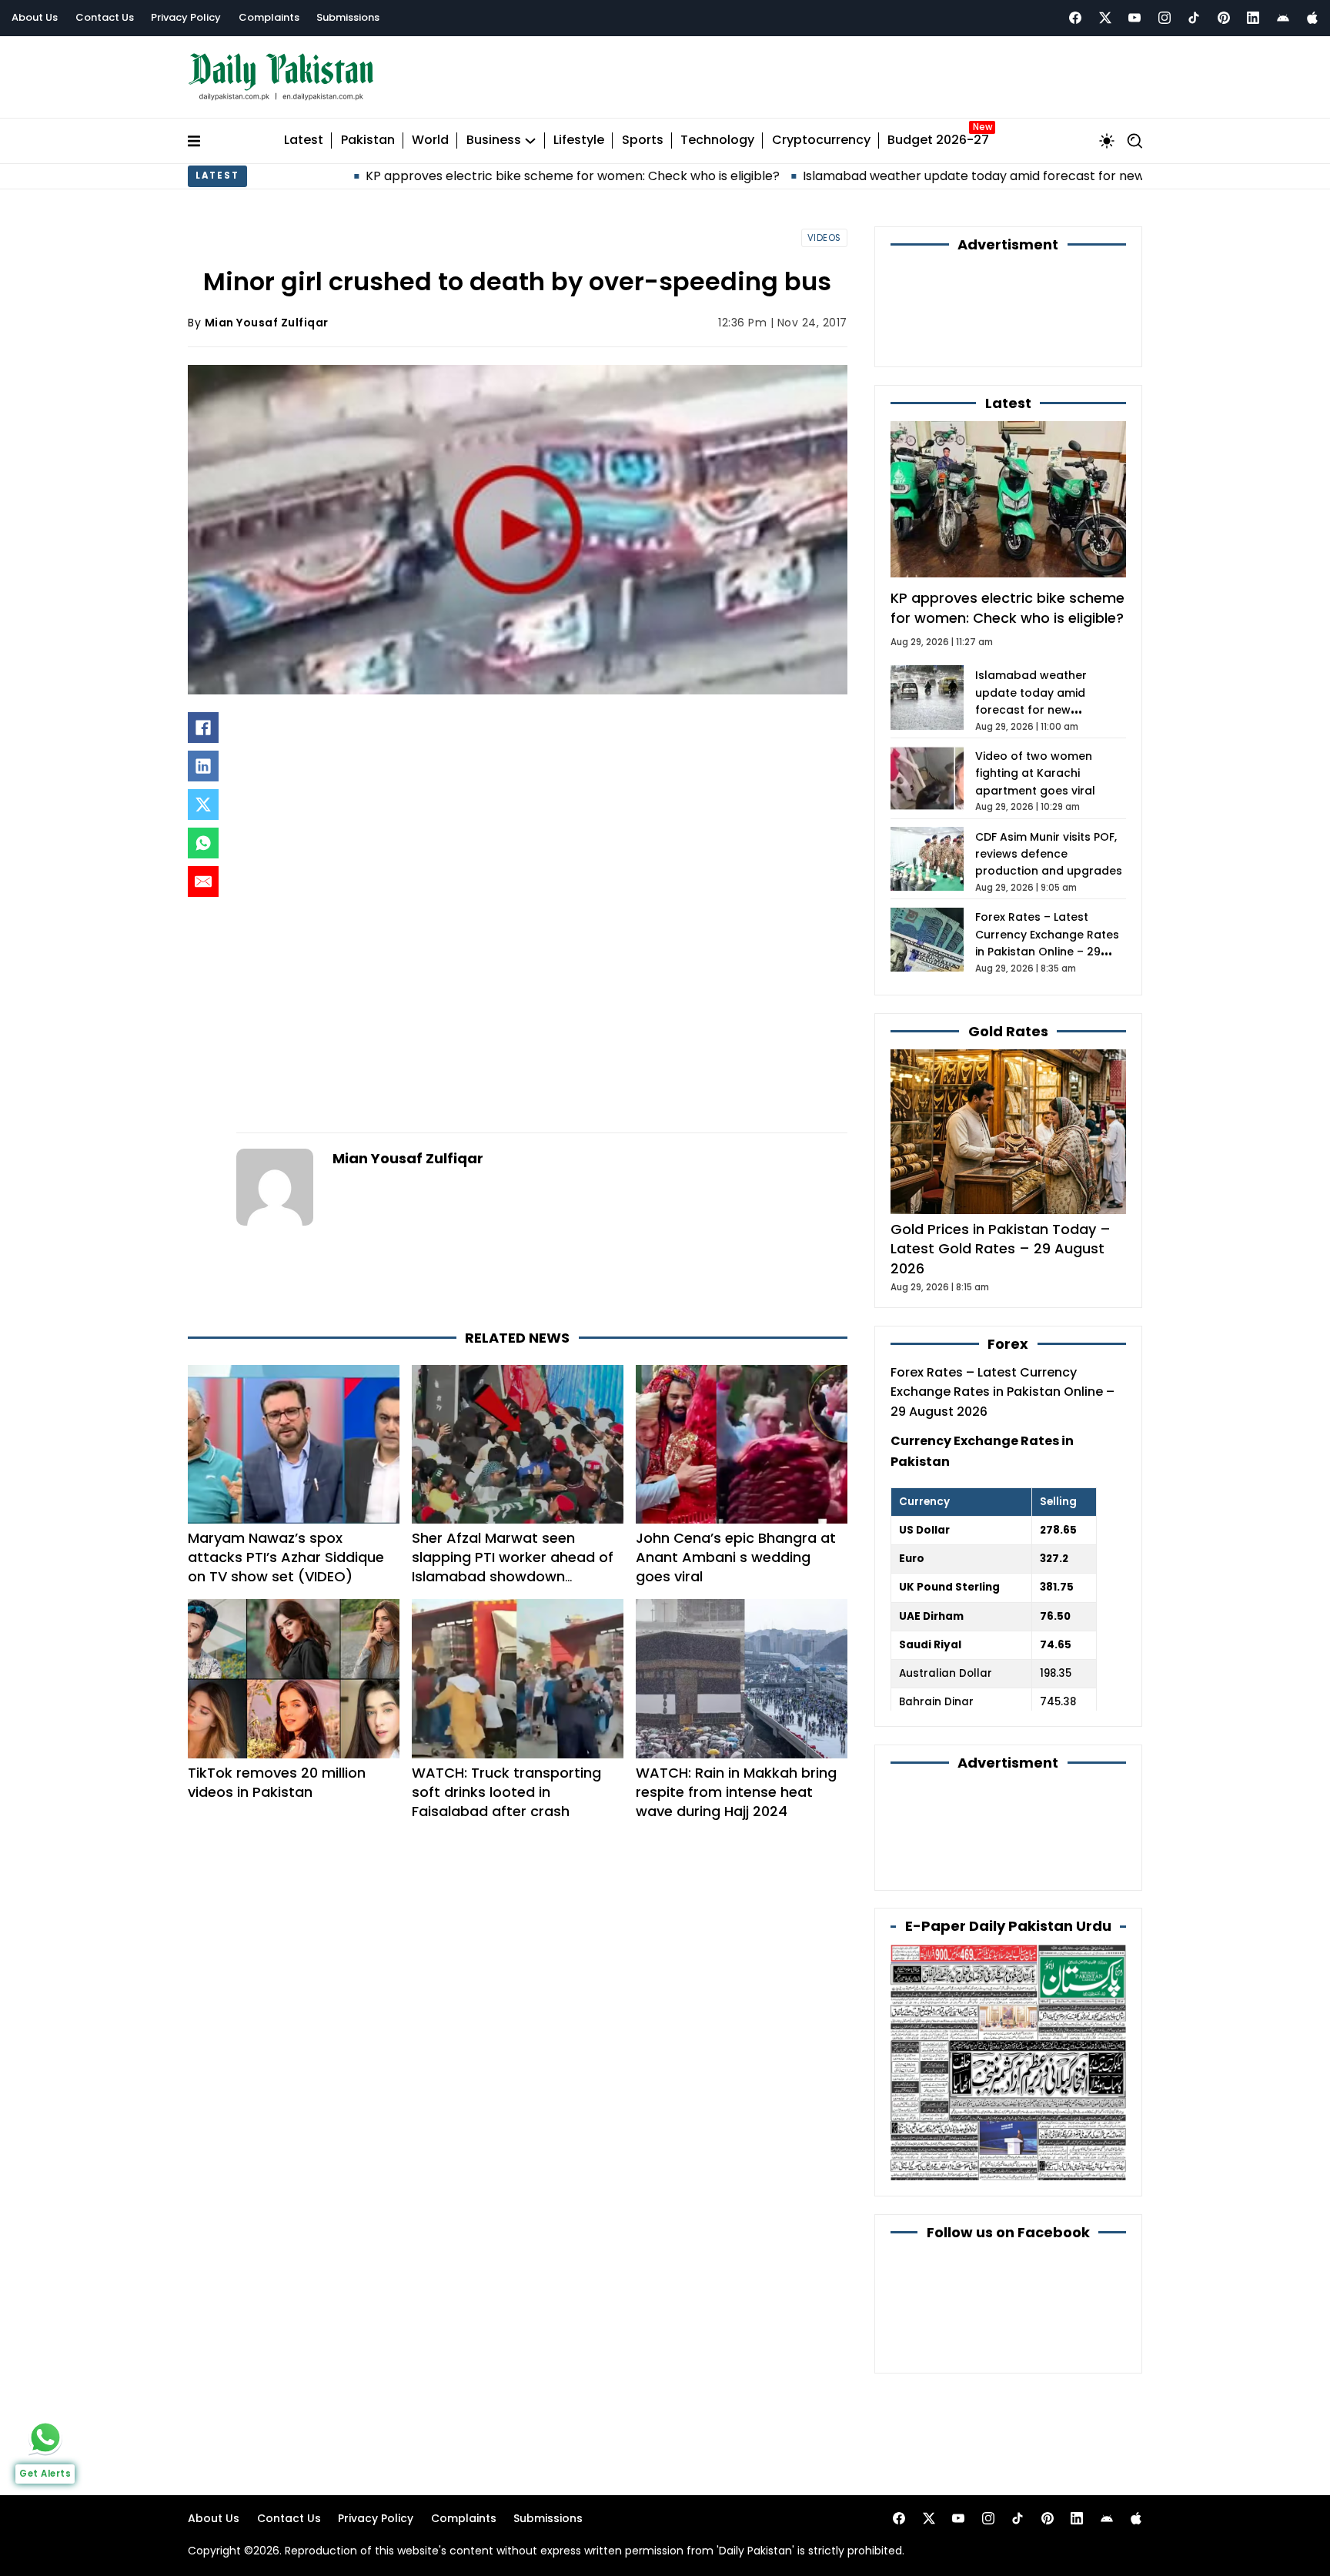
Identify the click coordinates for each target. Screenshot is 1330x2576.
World (430, 141)
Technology (717, 141)
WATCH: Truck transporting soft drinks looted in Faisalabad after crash (506, 1792)
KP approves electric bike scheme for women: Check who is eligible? (419, 176)
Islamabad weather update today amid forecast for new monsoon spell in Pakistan (900, 176)
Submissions (348, 17)
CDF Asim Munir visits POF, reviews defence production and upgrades (1049, 854)
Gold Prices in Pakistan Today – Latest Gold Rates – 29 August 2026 (1001, 1248)
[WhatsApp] (203, 843)
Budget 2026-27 (938, 141)
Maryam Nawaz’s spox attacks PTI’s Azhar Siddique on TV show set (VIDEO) (286, 1557)
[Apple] (1312, 18)
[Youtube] (1135, 18)
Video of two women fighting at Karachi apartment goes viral (1035, 773)
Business (494, 141)
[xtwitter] (1105, 18)
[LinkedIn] (203, 766)
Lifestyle (579, 141)
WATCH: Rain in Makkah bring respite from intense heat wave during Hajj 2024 (736, 1792)
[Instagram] (1165, 18)
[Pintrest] (1224, 18)
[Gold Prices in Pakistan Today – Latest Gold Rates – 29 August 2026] (1008, 1131)
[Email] (203, 882)
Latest (304, 141)
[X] (203, 805)
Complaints (269, 17)
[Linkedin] (1253, 18)
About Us (35, 17)
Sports (643, 141)
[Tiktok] (1194, 18)
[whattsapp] (45, 2437)
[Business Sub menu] (530, 141)
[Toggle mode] (1107, 141)
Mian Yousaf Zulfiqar (267, 323)
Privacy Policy (186, 17)
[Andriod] (1283, 18)
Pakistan (368, 141)
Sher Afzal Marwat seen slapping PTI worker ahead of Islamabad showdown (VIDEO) (513, 1567)
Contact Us (105, 17)
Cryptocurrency (821, 141)
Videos (824, 238)
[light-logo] (285, 77)
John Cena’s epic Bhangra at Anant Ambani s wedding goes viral (736, 1557)
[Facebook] (1075, 18)
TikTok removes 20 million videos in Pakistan (277, 1782)
